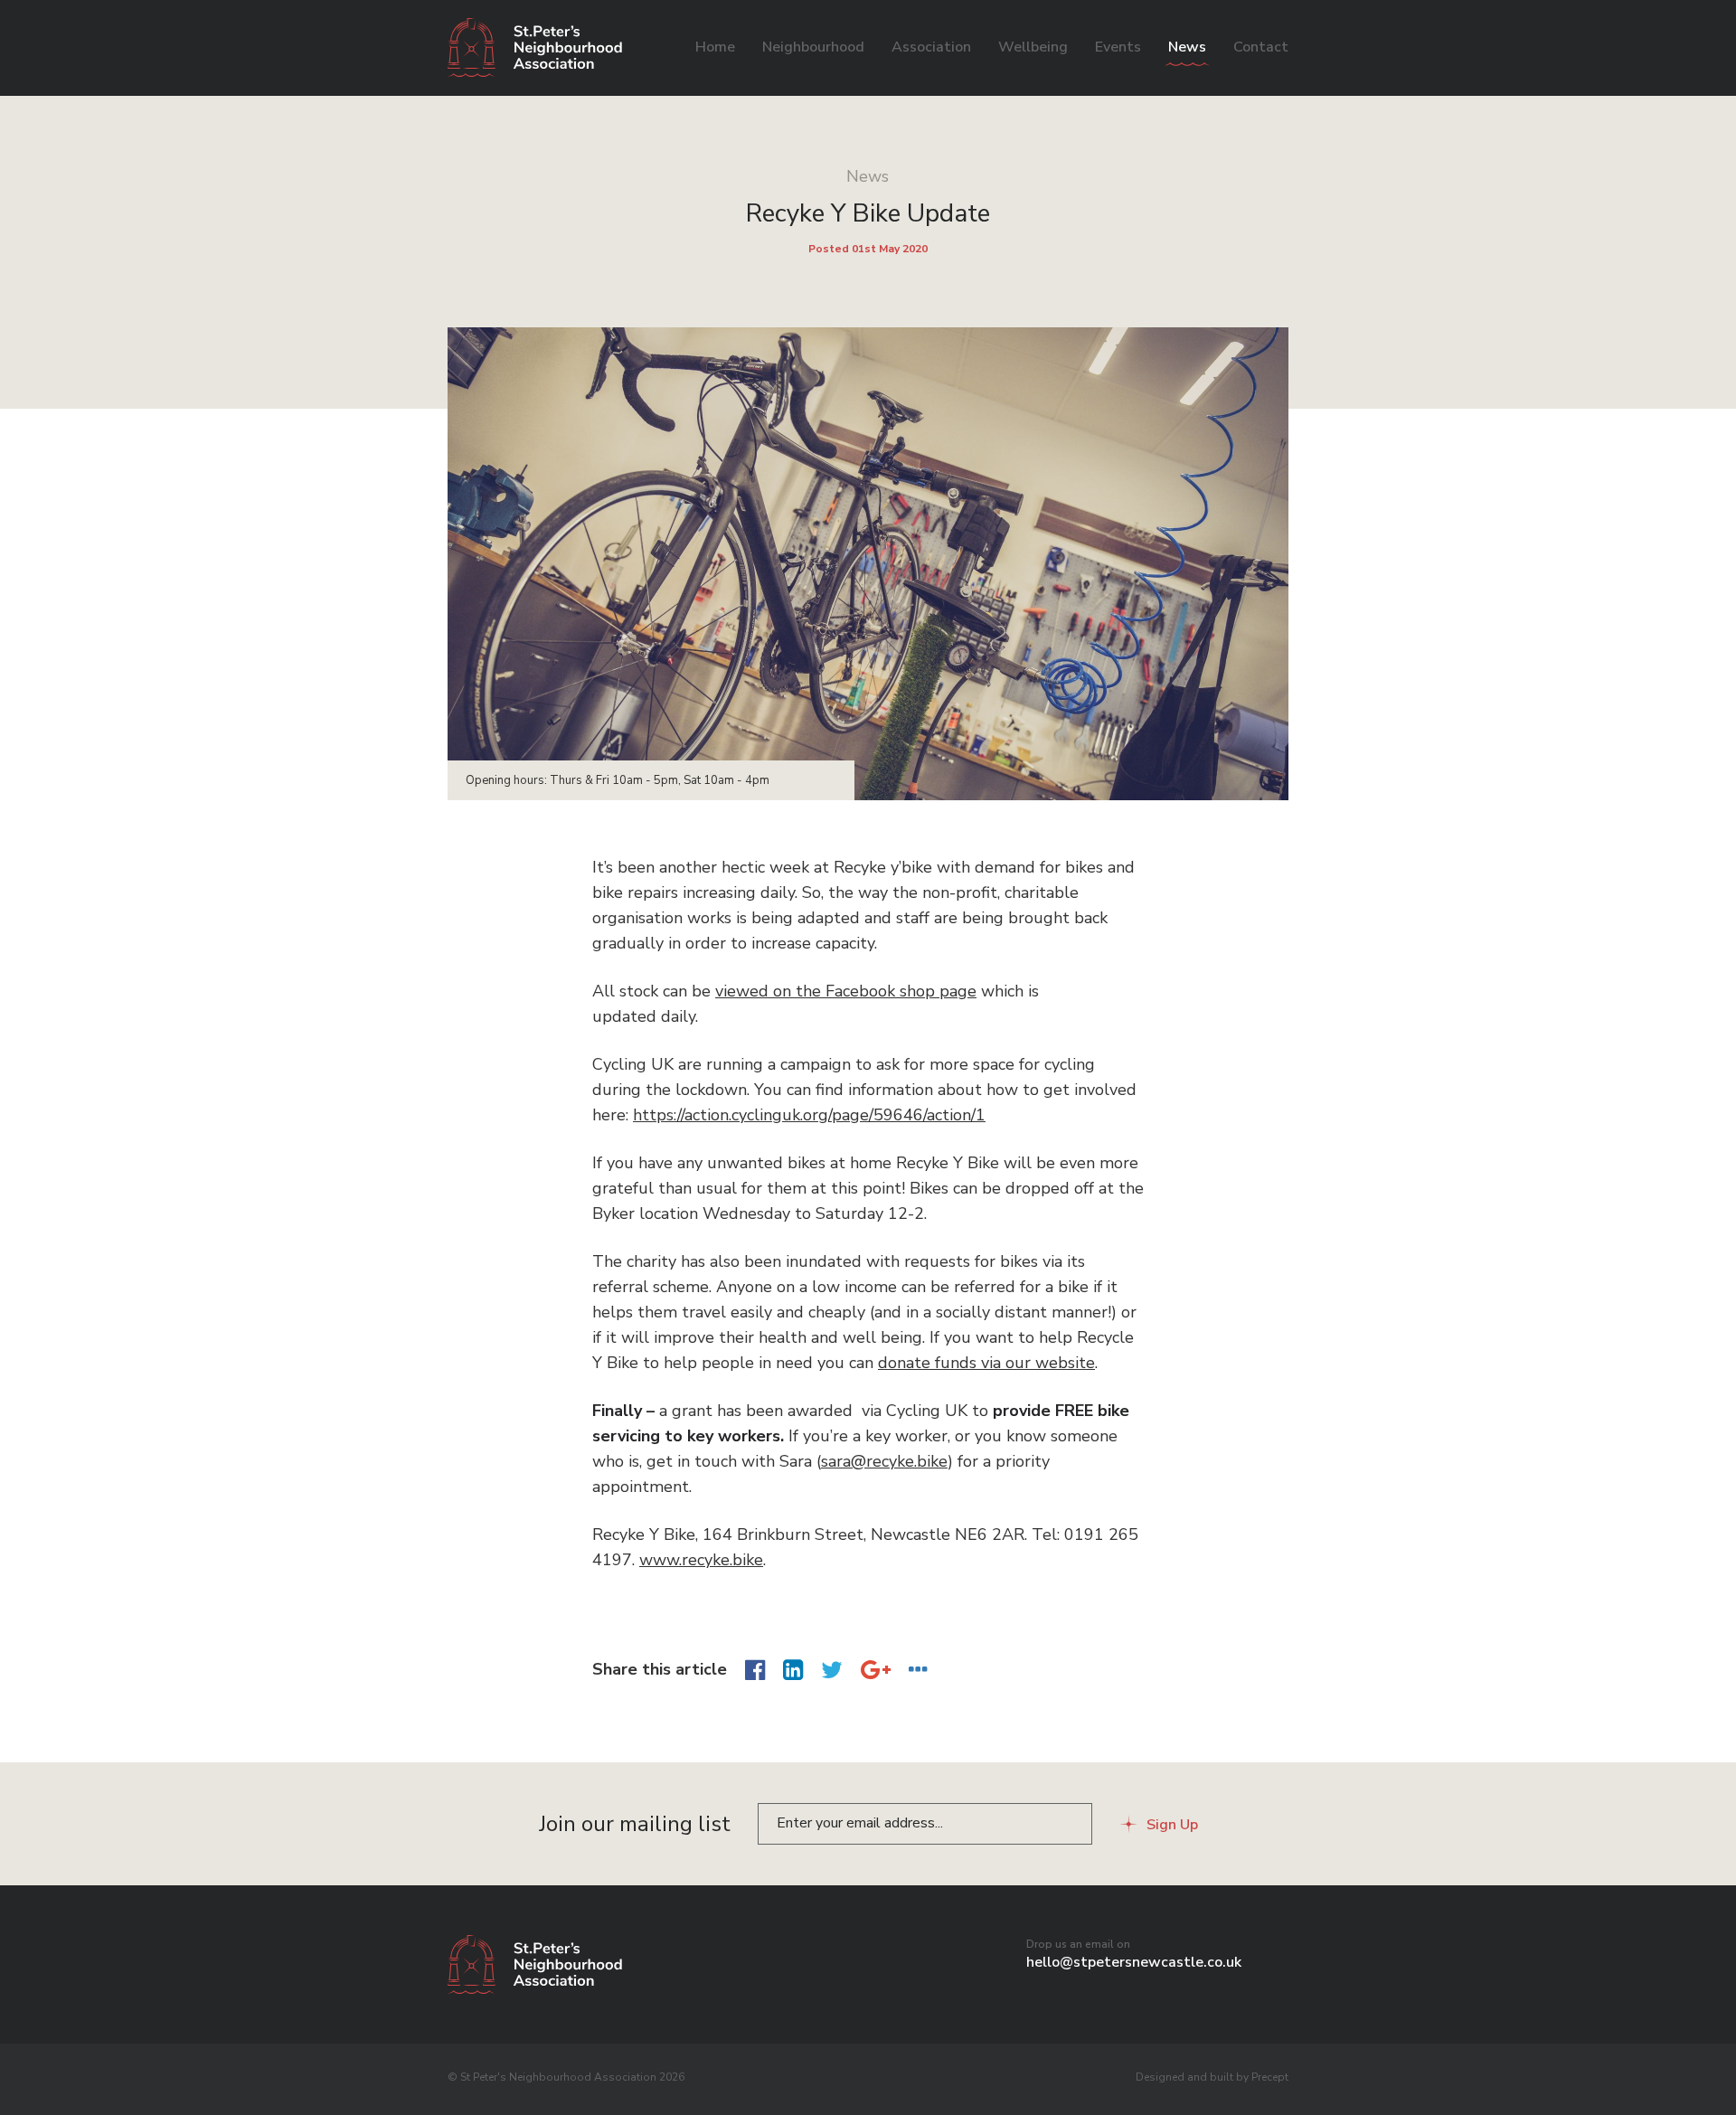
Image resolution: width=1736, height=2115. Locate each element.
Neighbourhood (813, 47)
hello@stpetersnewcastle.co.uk (1134, 1962)
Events (1118, 47)
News (1187, 47)
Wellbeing (1033, 47)
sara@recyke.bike (884, 1461)
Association (931, 47)
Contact (1261, 47)
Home (715, 47)
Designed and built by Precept (1212, 2077)
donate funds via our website (986, 1363)
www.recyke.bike (701, 1560)
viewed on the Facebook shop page (846, 991)
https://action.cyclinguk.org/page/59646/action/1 (809, 1115)
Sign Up (1172, 1825)
